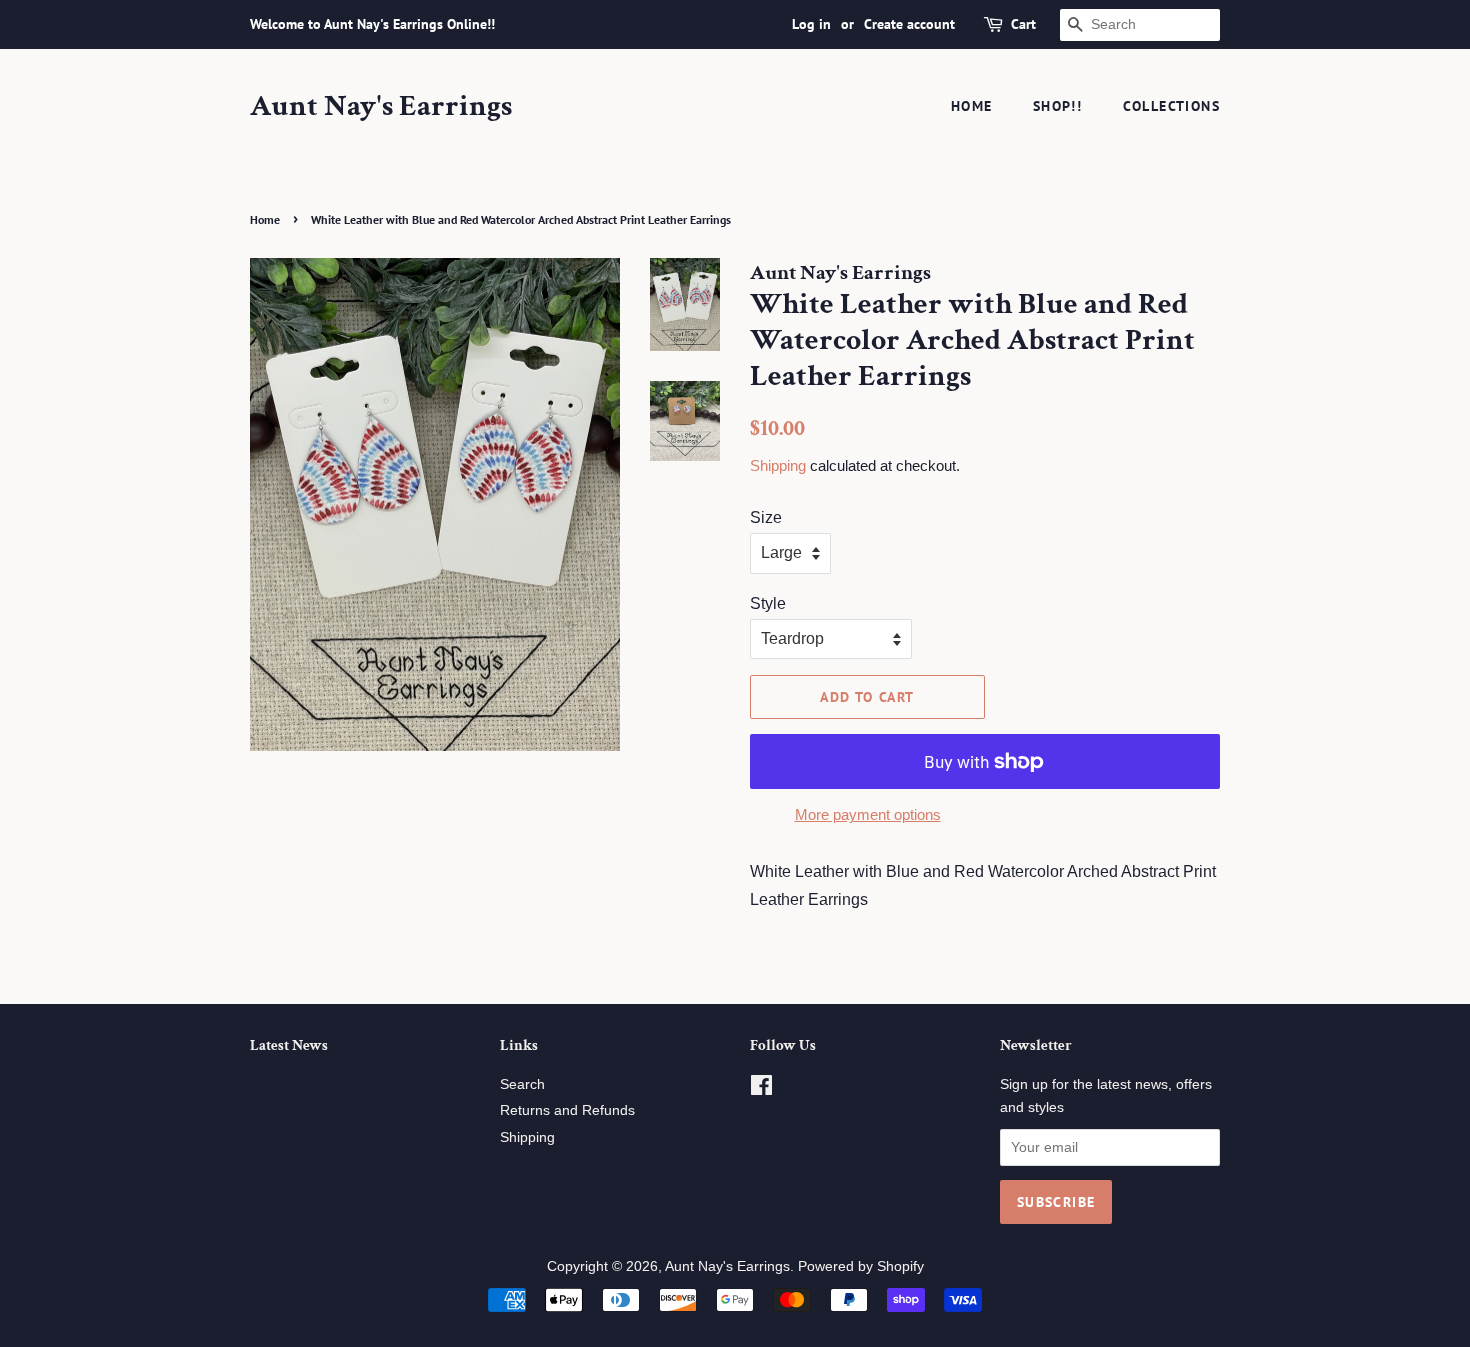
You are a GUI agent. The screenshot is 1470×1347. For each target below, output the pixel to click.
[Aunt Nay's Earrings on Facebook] (761, 1089)
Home (972, 106)
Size (766, 517)
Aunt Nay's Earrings (381, 107)
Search (522, 1084)
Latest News (289, 1045)
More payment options (868, 814)
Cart (1023, 24)
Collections (1171, 106)
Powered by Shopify (861, 1266)
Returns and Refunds (567, 1110)
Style (768, 603)
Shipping (778, 465)
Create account (909, 24)
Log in (811, 24)
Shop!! (1057, 106)
